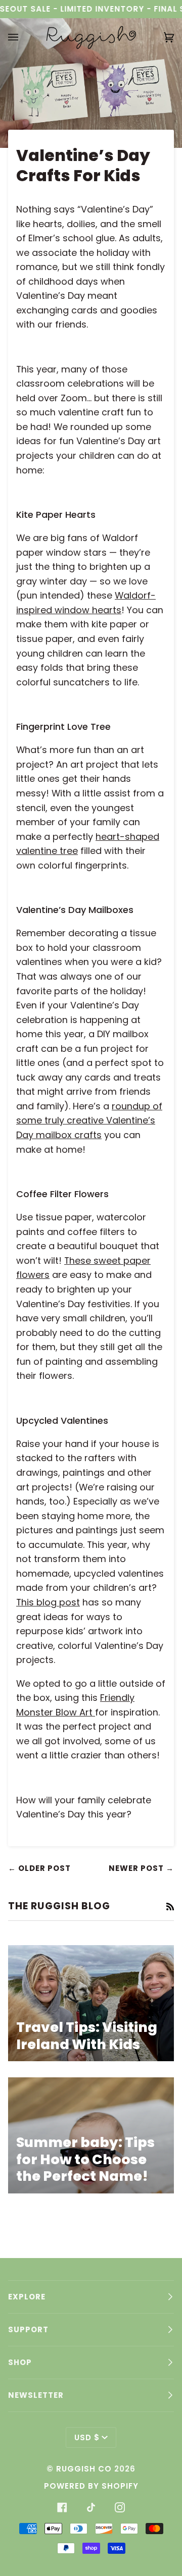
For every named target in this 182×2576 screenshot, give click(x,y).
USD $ (87, 2437)
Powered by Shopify (91, 2486)
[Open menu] (23, 37)
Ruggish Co (84, 2469)
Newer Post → (141, 1868)
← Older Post (39, 1868)
